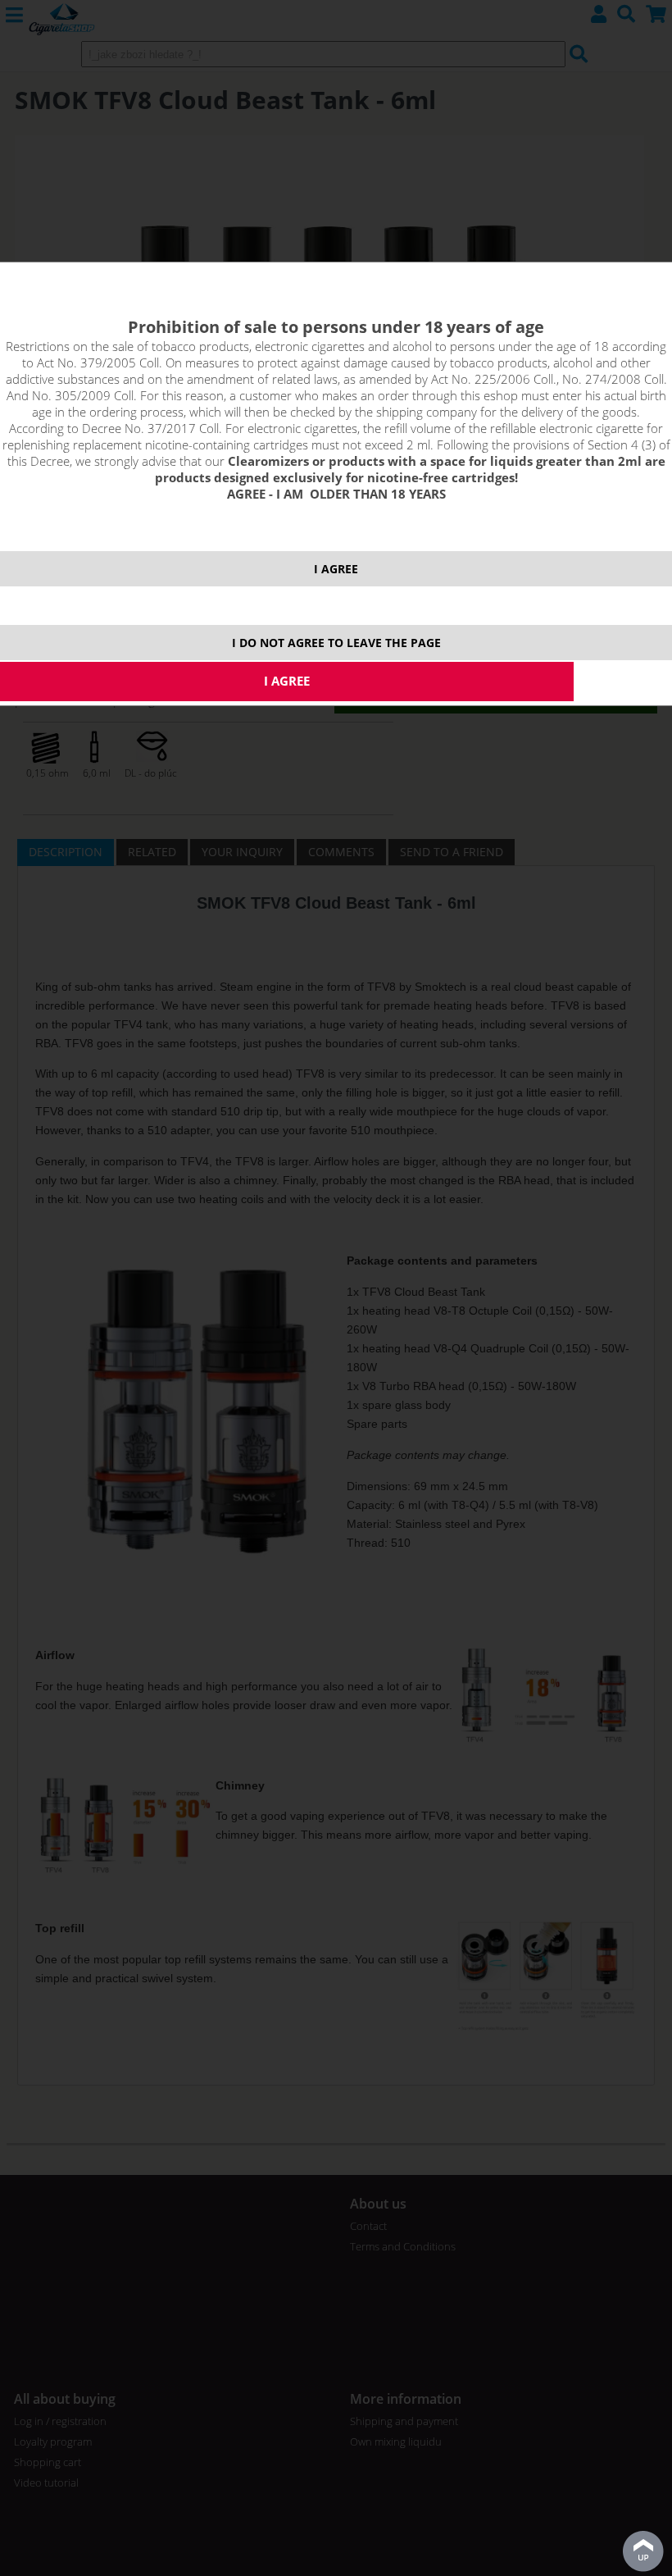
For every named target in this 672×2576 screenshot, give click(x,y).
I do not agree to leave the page (336, 643)
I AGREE (336, 569)
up (643, 2551)
